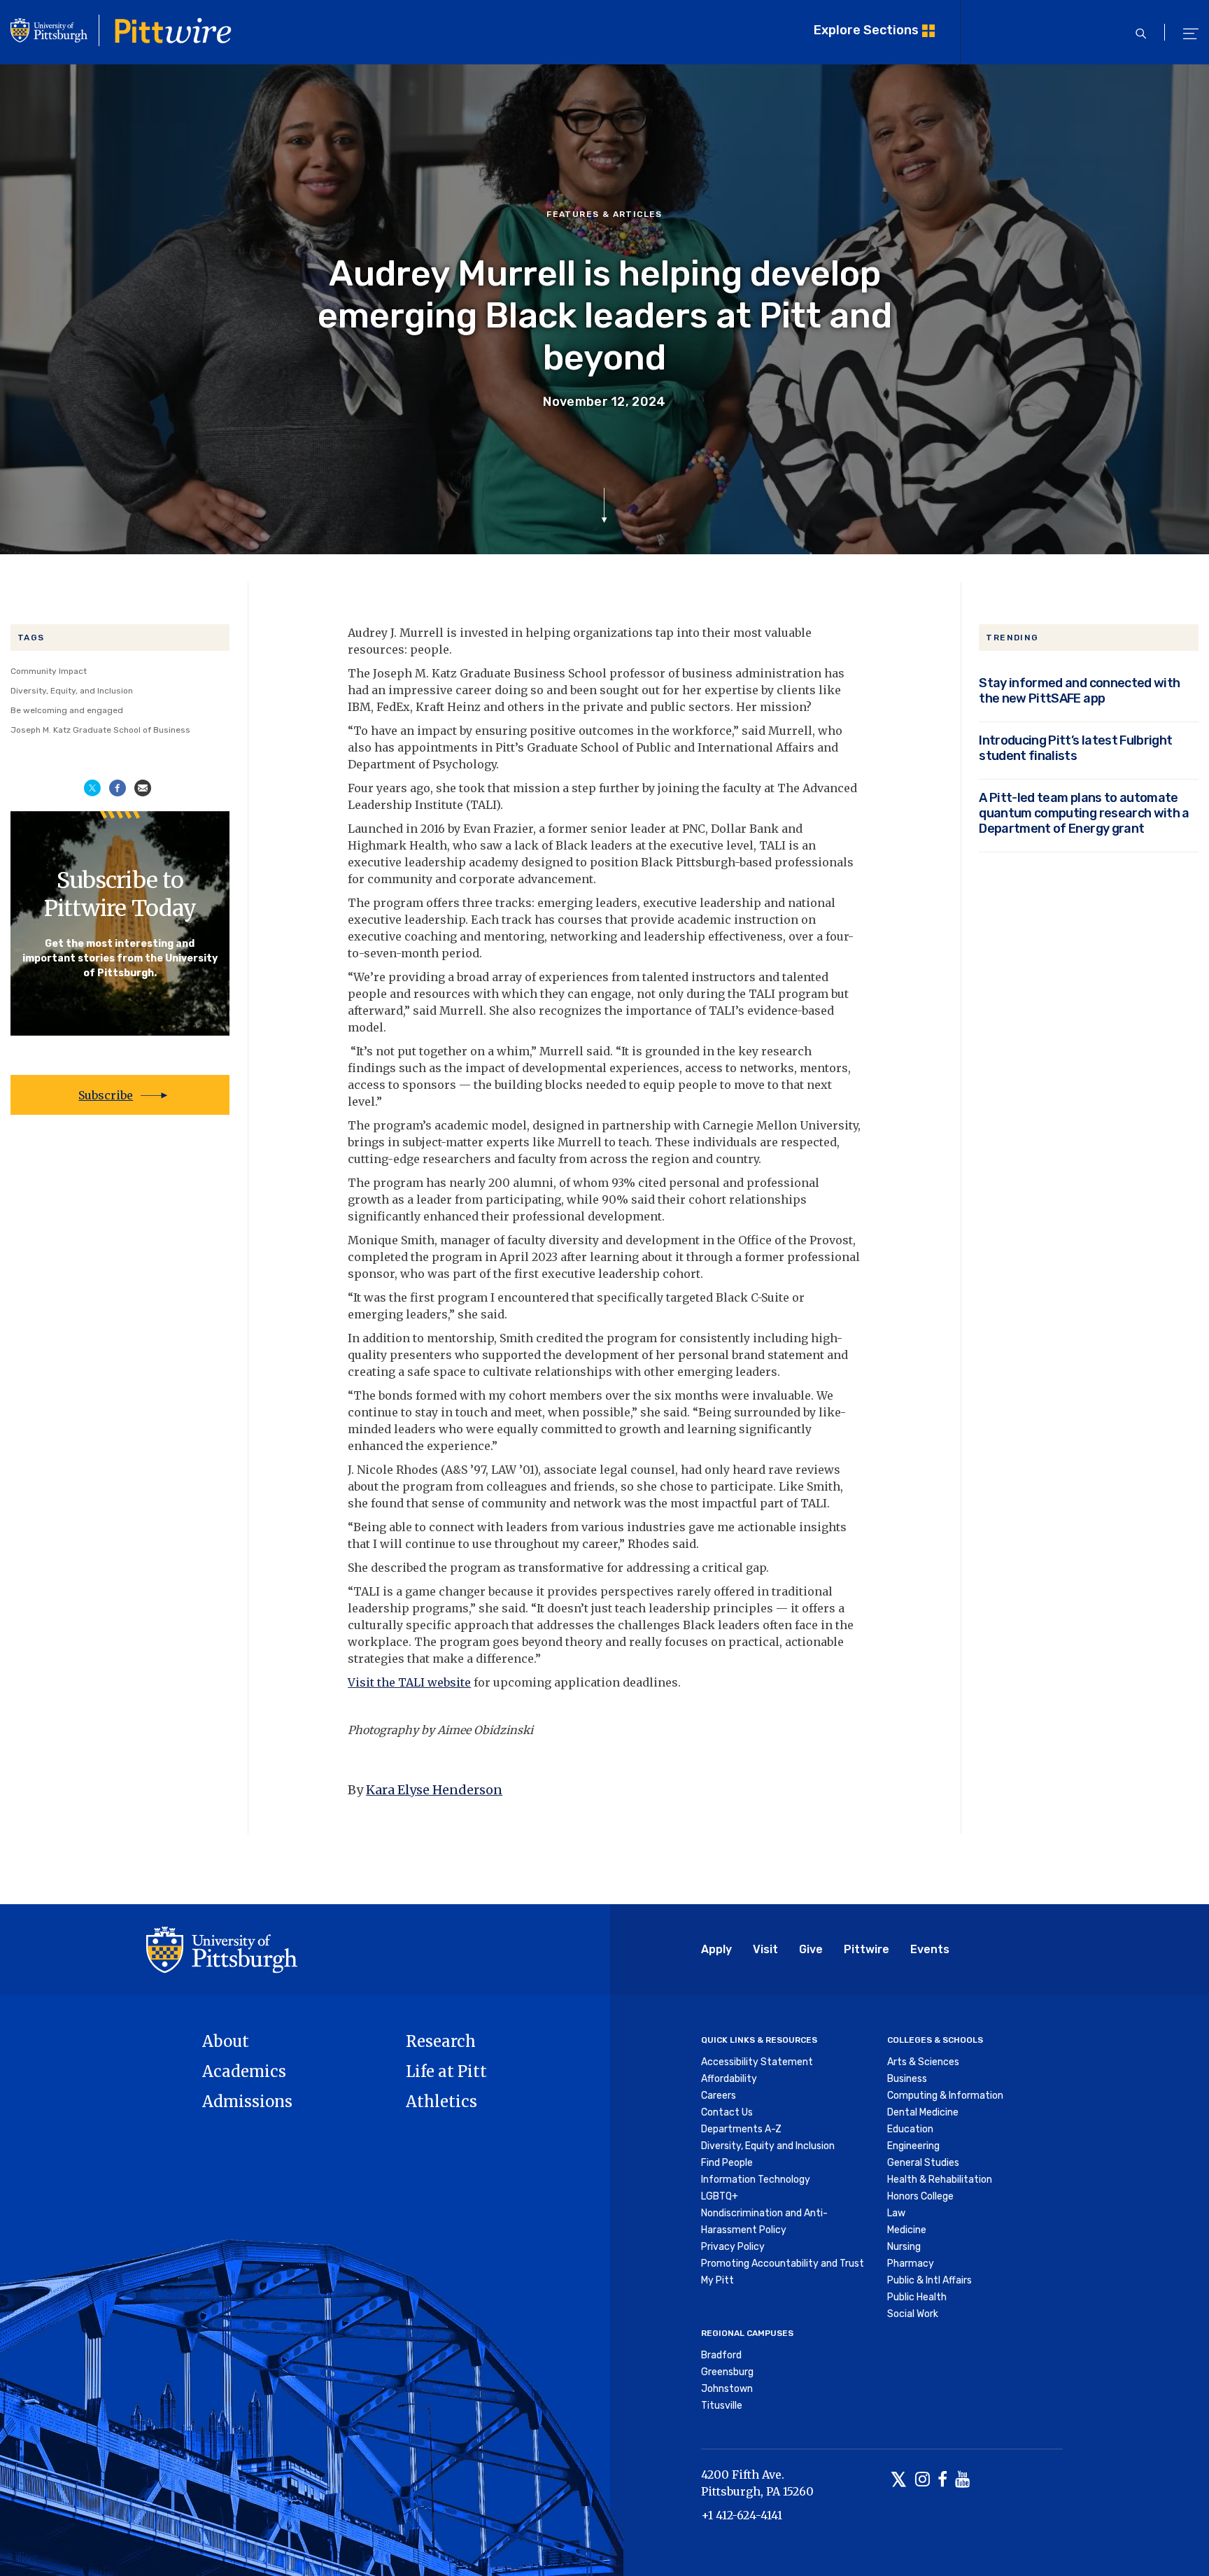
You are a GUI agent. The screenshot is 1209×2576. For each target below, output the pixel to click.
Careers (719, 2096)
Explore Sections (866, 30)
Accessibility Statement (757, 2062)
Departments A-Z (741, 2129)
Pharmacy (911, 2264)
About (226, 2041)
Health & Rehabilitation (940, 2180)
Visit (765, 1949)
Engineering (913, 2146)
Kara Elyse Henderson (434, 1790)
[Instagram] (922, 2480)
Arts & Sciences (923, 2062)
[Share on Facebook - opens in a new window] (118, 787)
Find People (727, 2163)
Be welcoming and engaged (67, 710)
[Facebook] (942, 2480)
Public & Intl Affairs (929, 2280)
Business (907, 2079)
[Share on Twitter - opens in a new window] (92, 787)
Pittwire (867, 1949)
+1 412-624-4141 (742, 2515)
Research (441, 2041)
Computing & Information (945, 2096)
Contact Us (727, 2112)
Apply (716, 1949)
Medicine (907, 2230)
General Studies (923, 2163)
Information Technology (756, 2180)
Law (896, 2213)
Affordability (729, 2079)
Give (811, 1949)
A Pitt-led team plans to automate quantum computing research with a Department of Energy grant (1084, 813)
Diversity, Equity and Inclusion (768, 2146)
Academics (244, 2071)
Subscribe (106, 1095)
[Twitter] (899, 2480)
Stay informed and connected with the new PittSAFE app (1079, 691)
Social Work (913, 2314)
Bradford (721, 2355)
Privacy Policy (733, 2247)
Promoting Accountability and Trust (783, 2264)
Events (930, 1949)
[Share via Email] (143, 787)
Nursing (904, 2247)
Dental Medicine (923, 2112)
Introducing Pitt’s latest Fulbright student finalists (1075, 748)
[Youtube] (962, 2480)
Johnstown (727, 2389)
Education (910, 2129)
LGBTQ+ (720, 2196)
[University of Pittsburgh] (222, 1949)
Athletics (441, 2102)
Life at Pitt (446, 2071)
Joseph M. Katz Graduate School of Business (100, 730)
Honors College (920, 2196)
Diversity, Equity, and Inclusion (72, 691)
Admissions (247, 2102)
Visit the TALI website (409, 1682)
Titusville (722, 2406)
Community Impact (49, 671)
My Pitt (717, 2280)
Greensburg (727, 2372)
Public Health (917, 2297)
